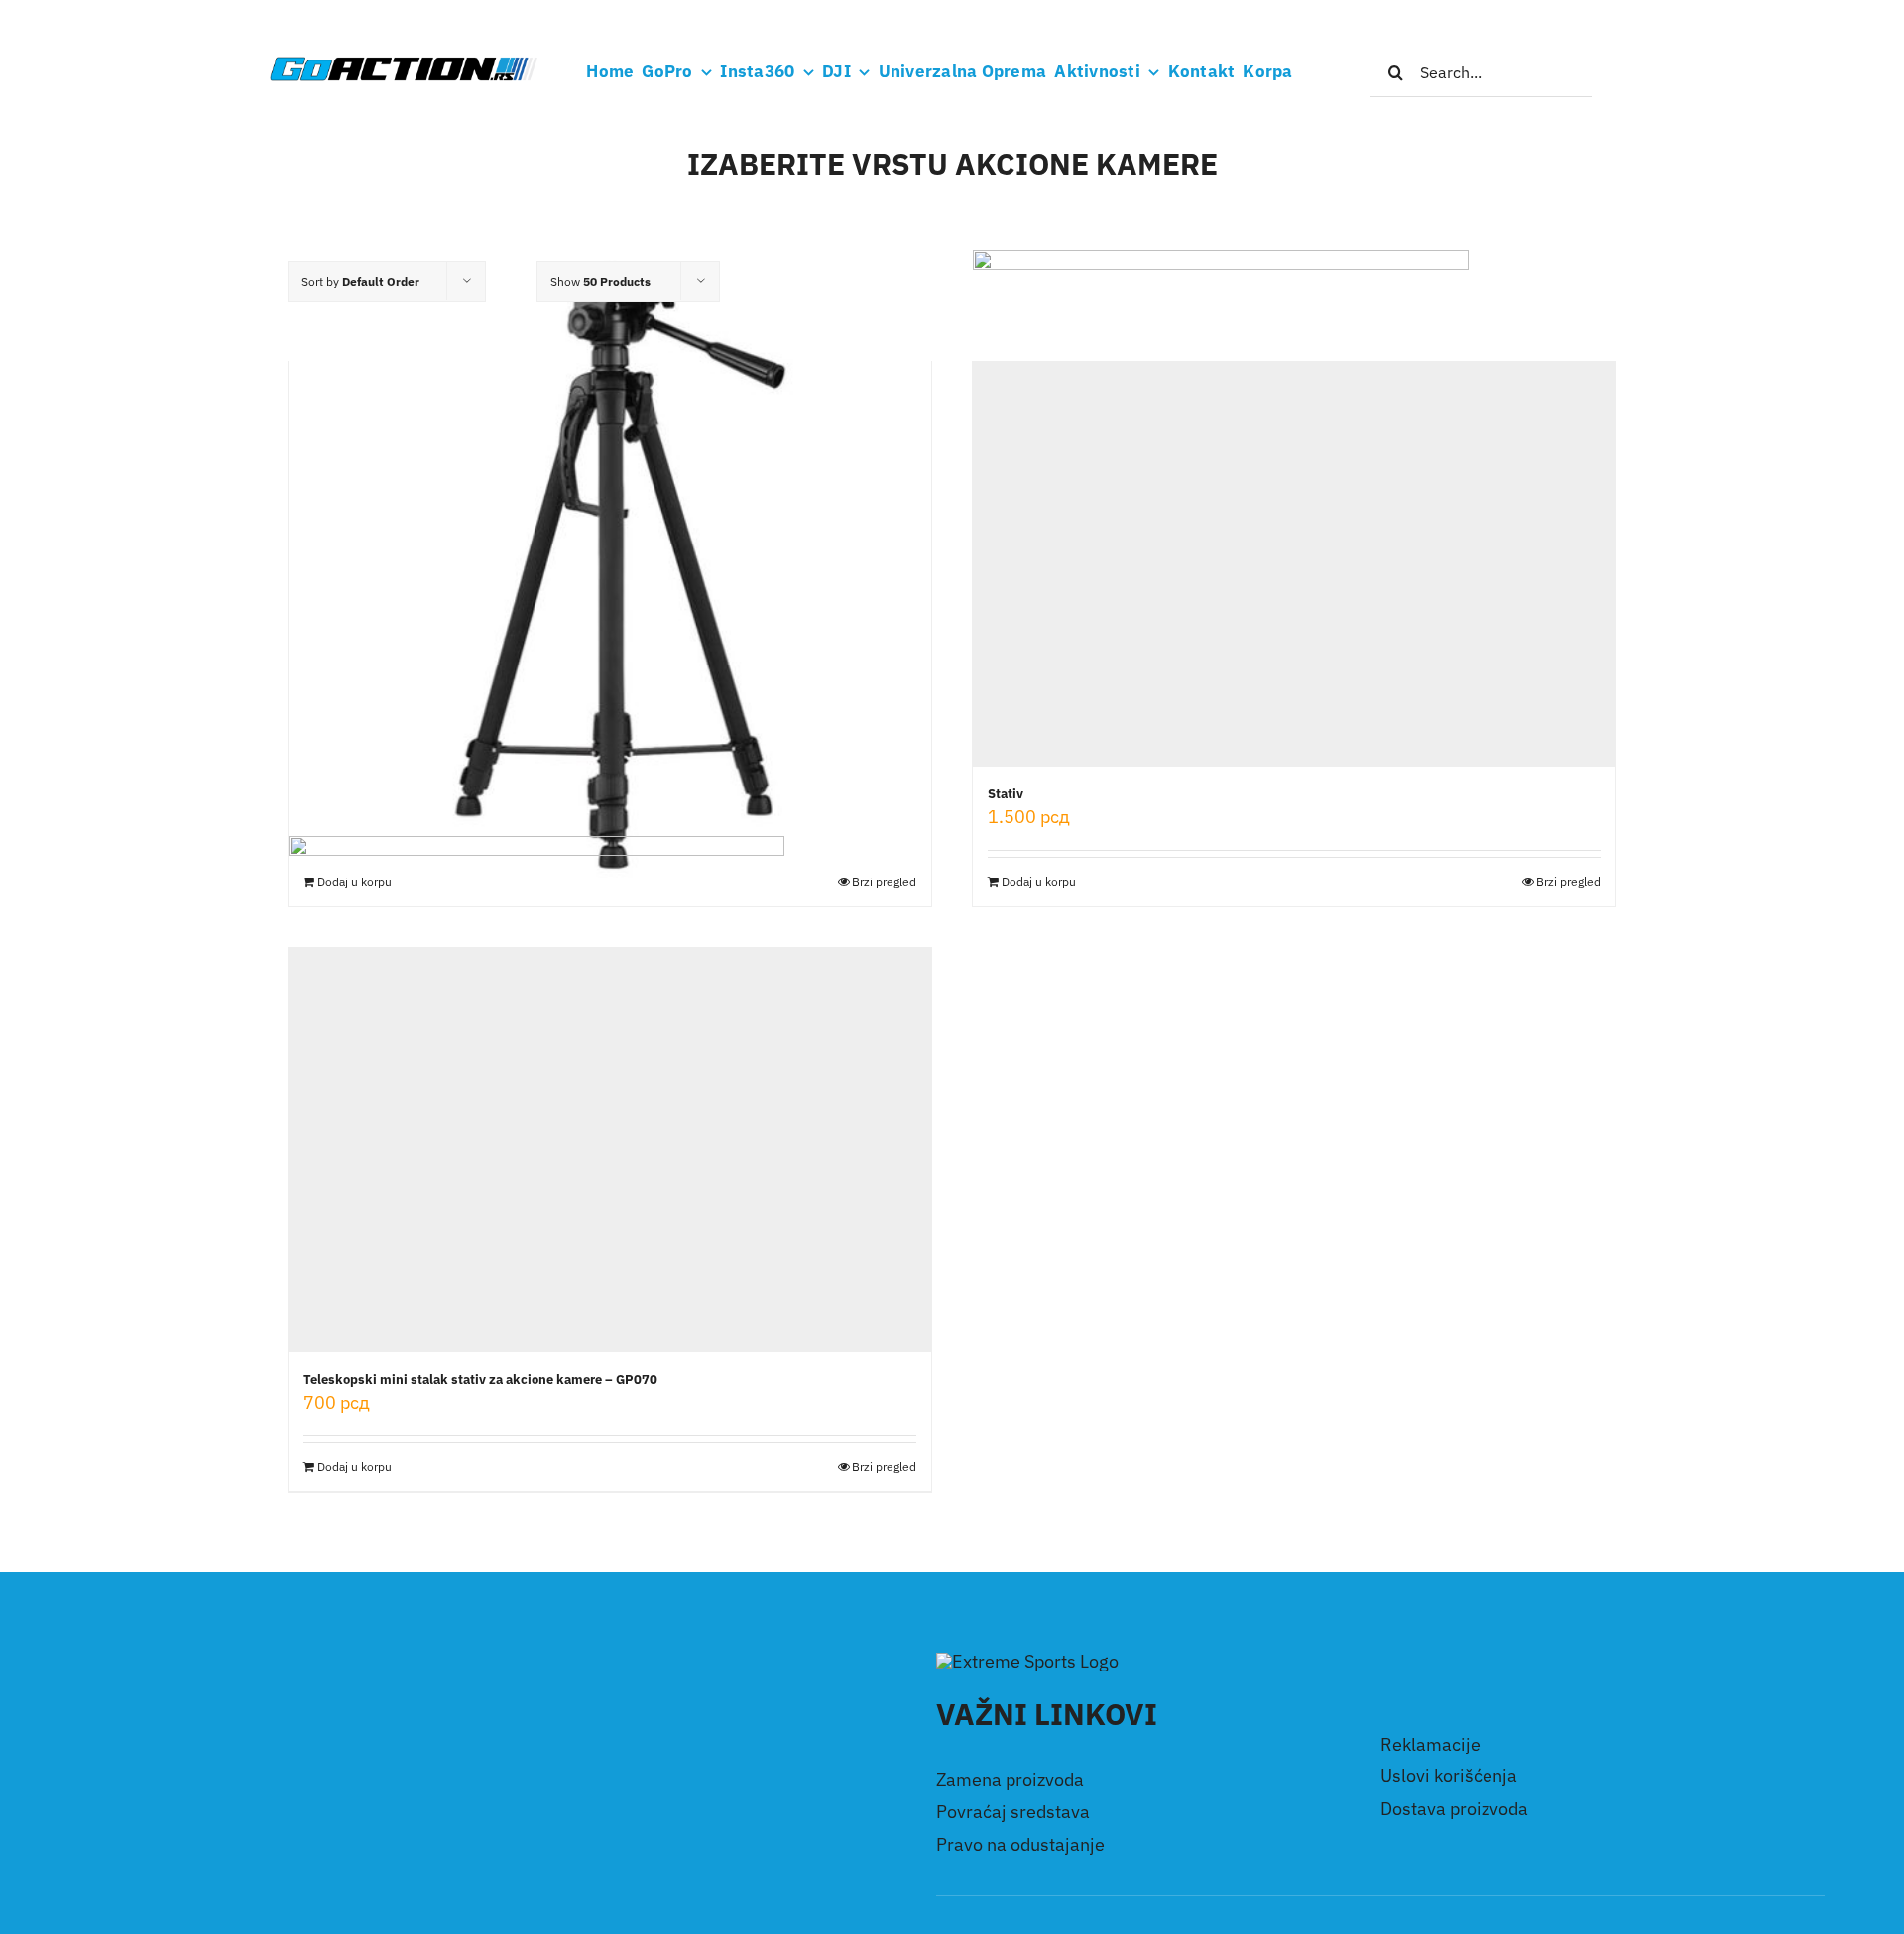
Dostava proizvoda (1454, 1809)
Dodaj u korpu (1039, 881)
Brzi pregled (1568, 881)
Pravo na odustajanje (1020, 1844)
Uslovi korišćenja (1449, 1776)
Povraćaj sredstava (1013, 1812)
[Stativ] (610, 564)
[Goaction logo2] (403, 63)
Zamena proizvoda (1010, 1780)
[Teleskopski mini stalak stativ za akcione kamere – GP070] (610, 1150)
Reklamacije (1430, 1744)
